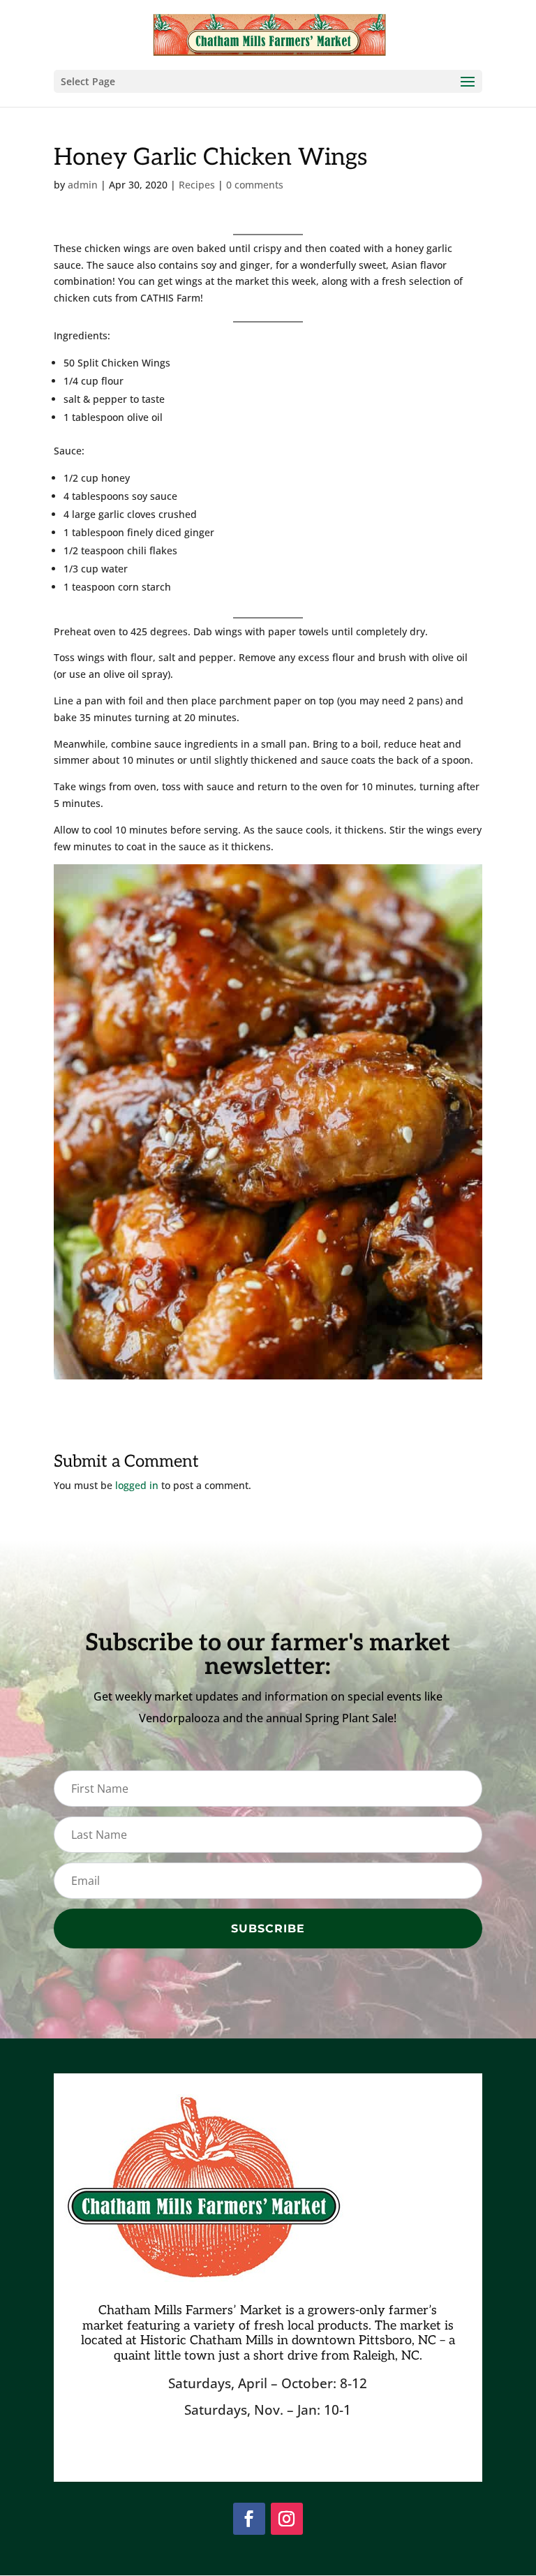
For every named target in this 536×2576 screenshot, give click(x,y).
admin (83, 185)
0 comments (255, 185)
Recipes (197, 185)
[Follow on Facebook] (249, 2519)
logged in (137, 1485)
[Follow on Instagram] (287, 2519)
